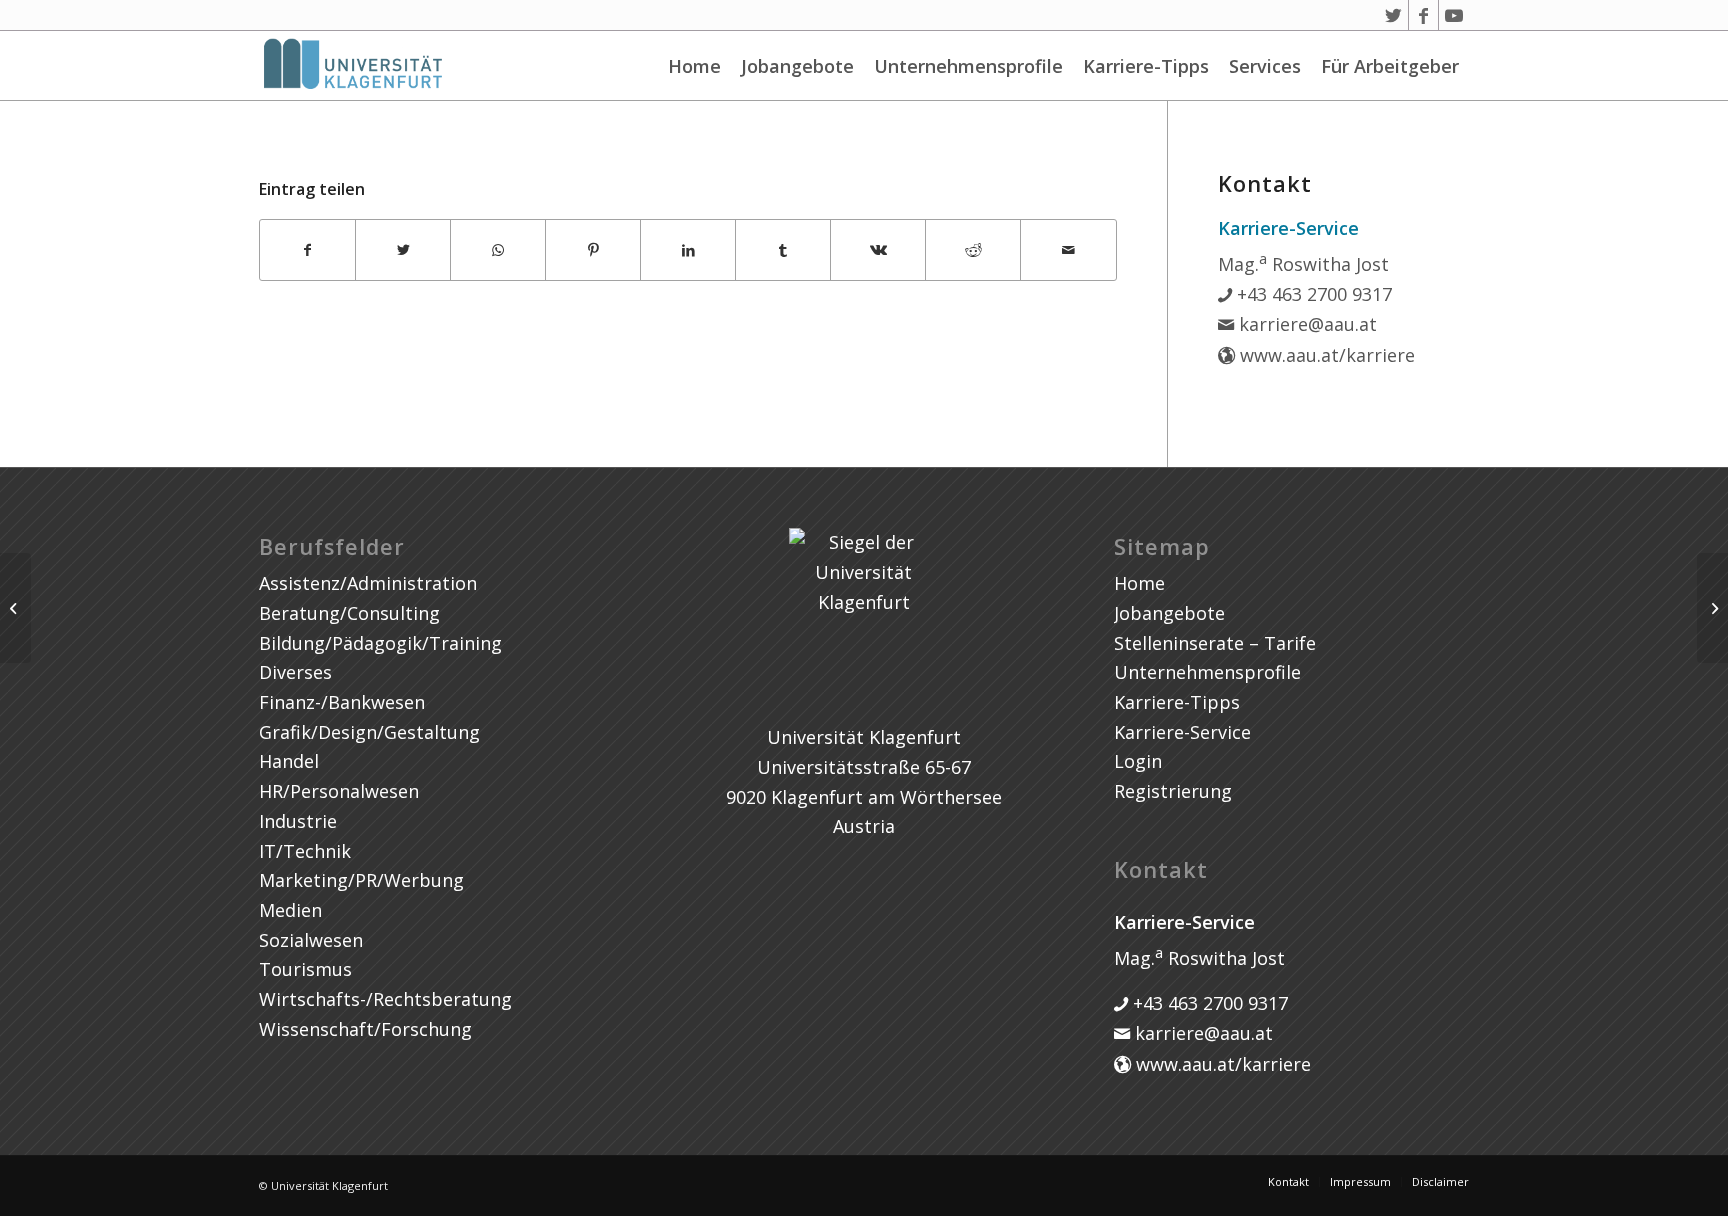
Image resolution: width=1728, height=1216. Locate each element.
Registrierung (1173, 791)
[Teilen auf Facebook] (307, 250)
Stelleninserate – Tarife (1215, 643)
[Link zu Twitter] (1393, 15)
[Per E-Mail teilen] (1068, 250)
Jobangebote (797, 66)
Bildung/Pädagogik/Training (380, 643)
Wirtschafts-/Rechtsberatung (385, 999)
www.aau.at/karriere (1325, 355)
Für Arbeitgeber (1390, 66)
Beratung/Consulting (349, 613)
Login (1138, 761)
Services (1265, 66)
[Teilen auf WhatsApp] (498, 250)
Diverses (295, 672)
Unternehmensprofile (968, 66)
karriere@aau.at (1305, 324)
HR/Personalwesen (339, 791)
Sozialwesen (311, 940)
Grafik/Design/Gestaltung (369, 732)
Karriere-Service (1182, 732)
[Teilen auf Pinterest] (593, 250)
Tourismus (305, 969)
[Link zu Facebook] (1423, 15)
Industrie (298, 821)
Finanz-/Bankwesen (342, 702)
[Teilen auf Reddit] (973, 250)
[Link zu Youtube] (1454, 15)
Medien (290, 910)
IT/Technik (305, 851)
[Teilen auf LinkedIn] (688, 250)
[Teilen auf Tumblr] (783, 250)
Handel (289, 761)
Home (694, 66)
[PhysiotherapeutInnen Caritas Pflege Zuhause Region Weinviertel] (15, 608)
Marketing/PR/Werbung (361, 880)
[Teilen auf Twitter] (403, 250)
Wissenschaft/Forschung (365, 1029)
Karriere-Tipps (1146, 66)
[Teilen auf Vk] (878, 250)
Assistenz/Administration (368, 583)
